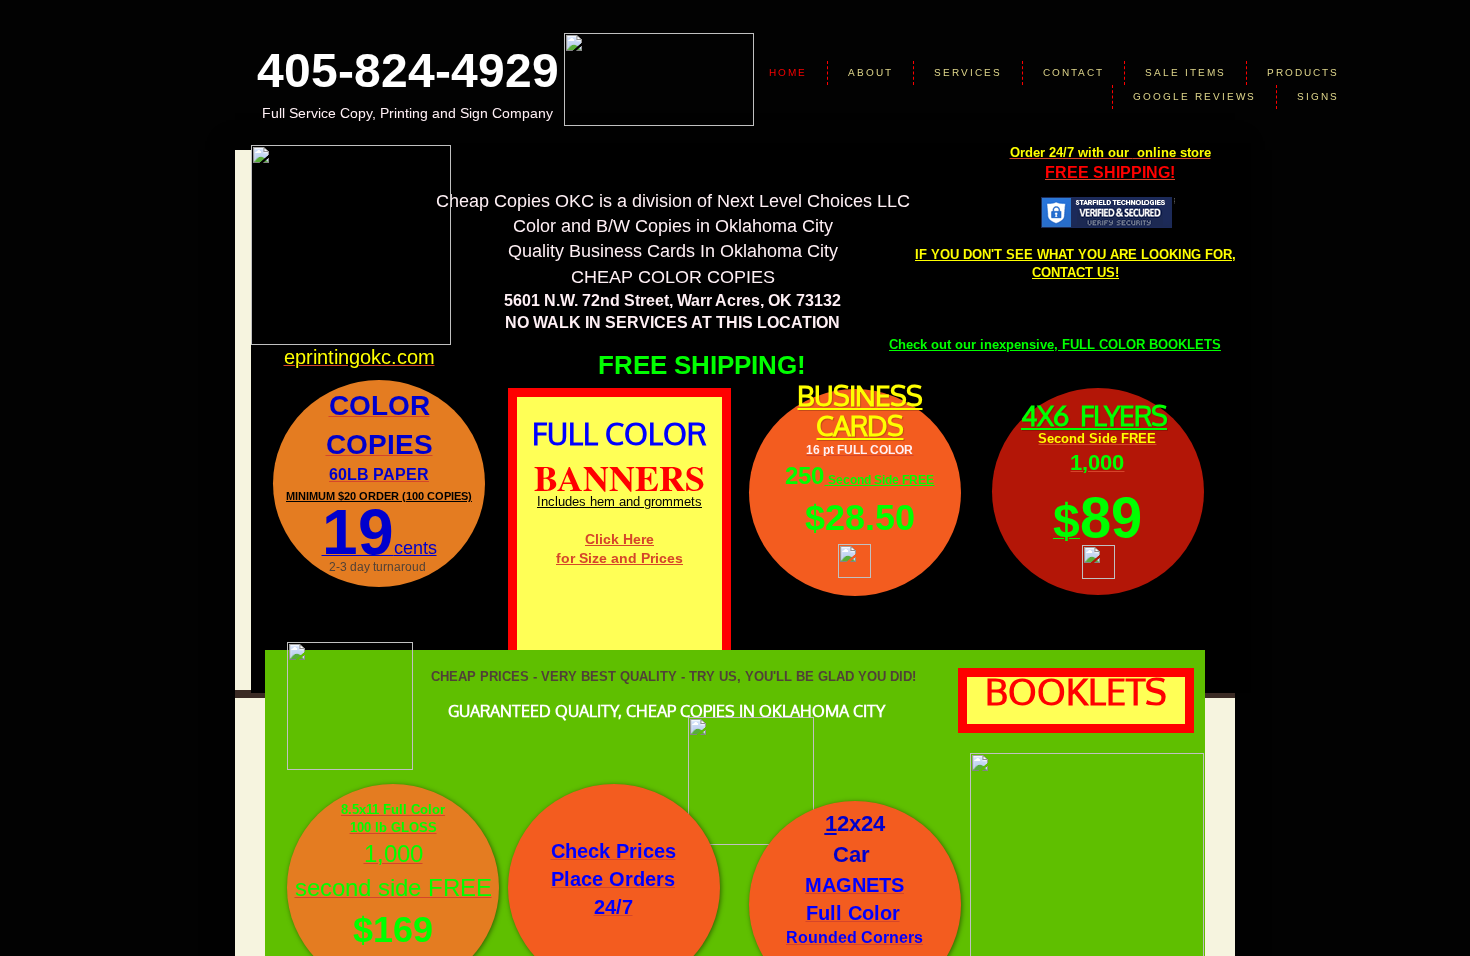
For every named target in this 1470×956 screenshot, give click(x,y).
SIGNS (1318, 96)
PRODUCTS (1303, 72)
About (870, 72)
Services (968, 72)
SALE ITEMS (1185, 72)
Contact (1073, 72)
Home (788, 72)
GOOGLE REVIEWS (1194, 96)
